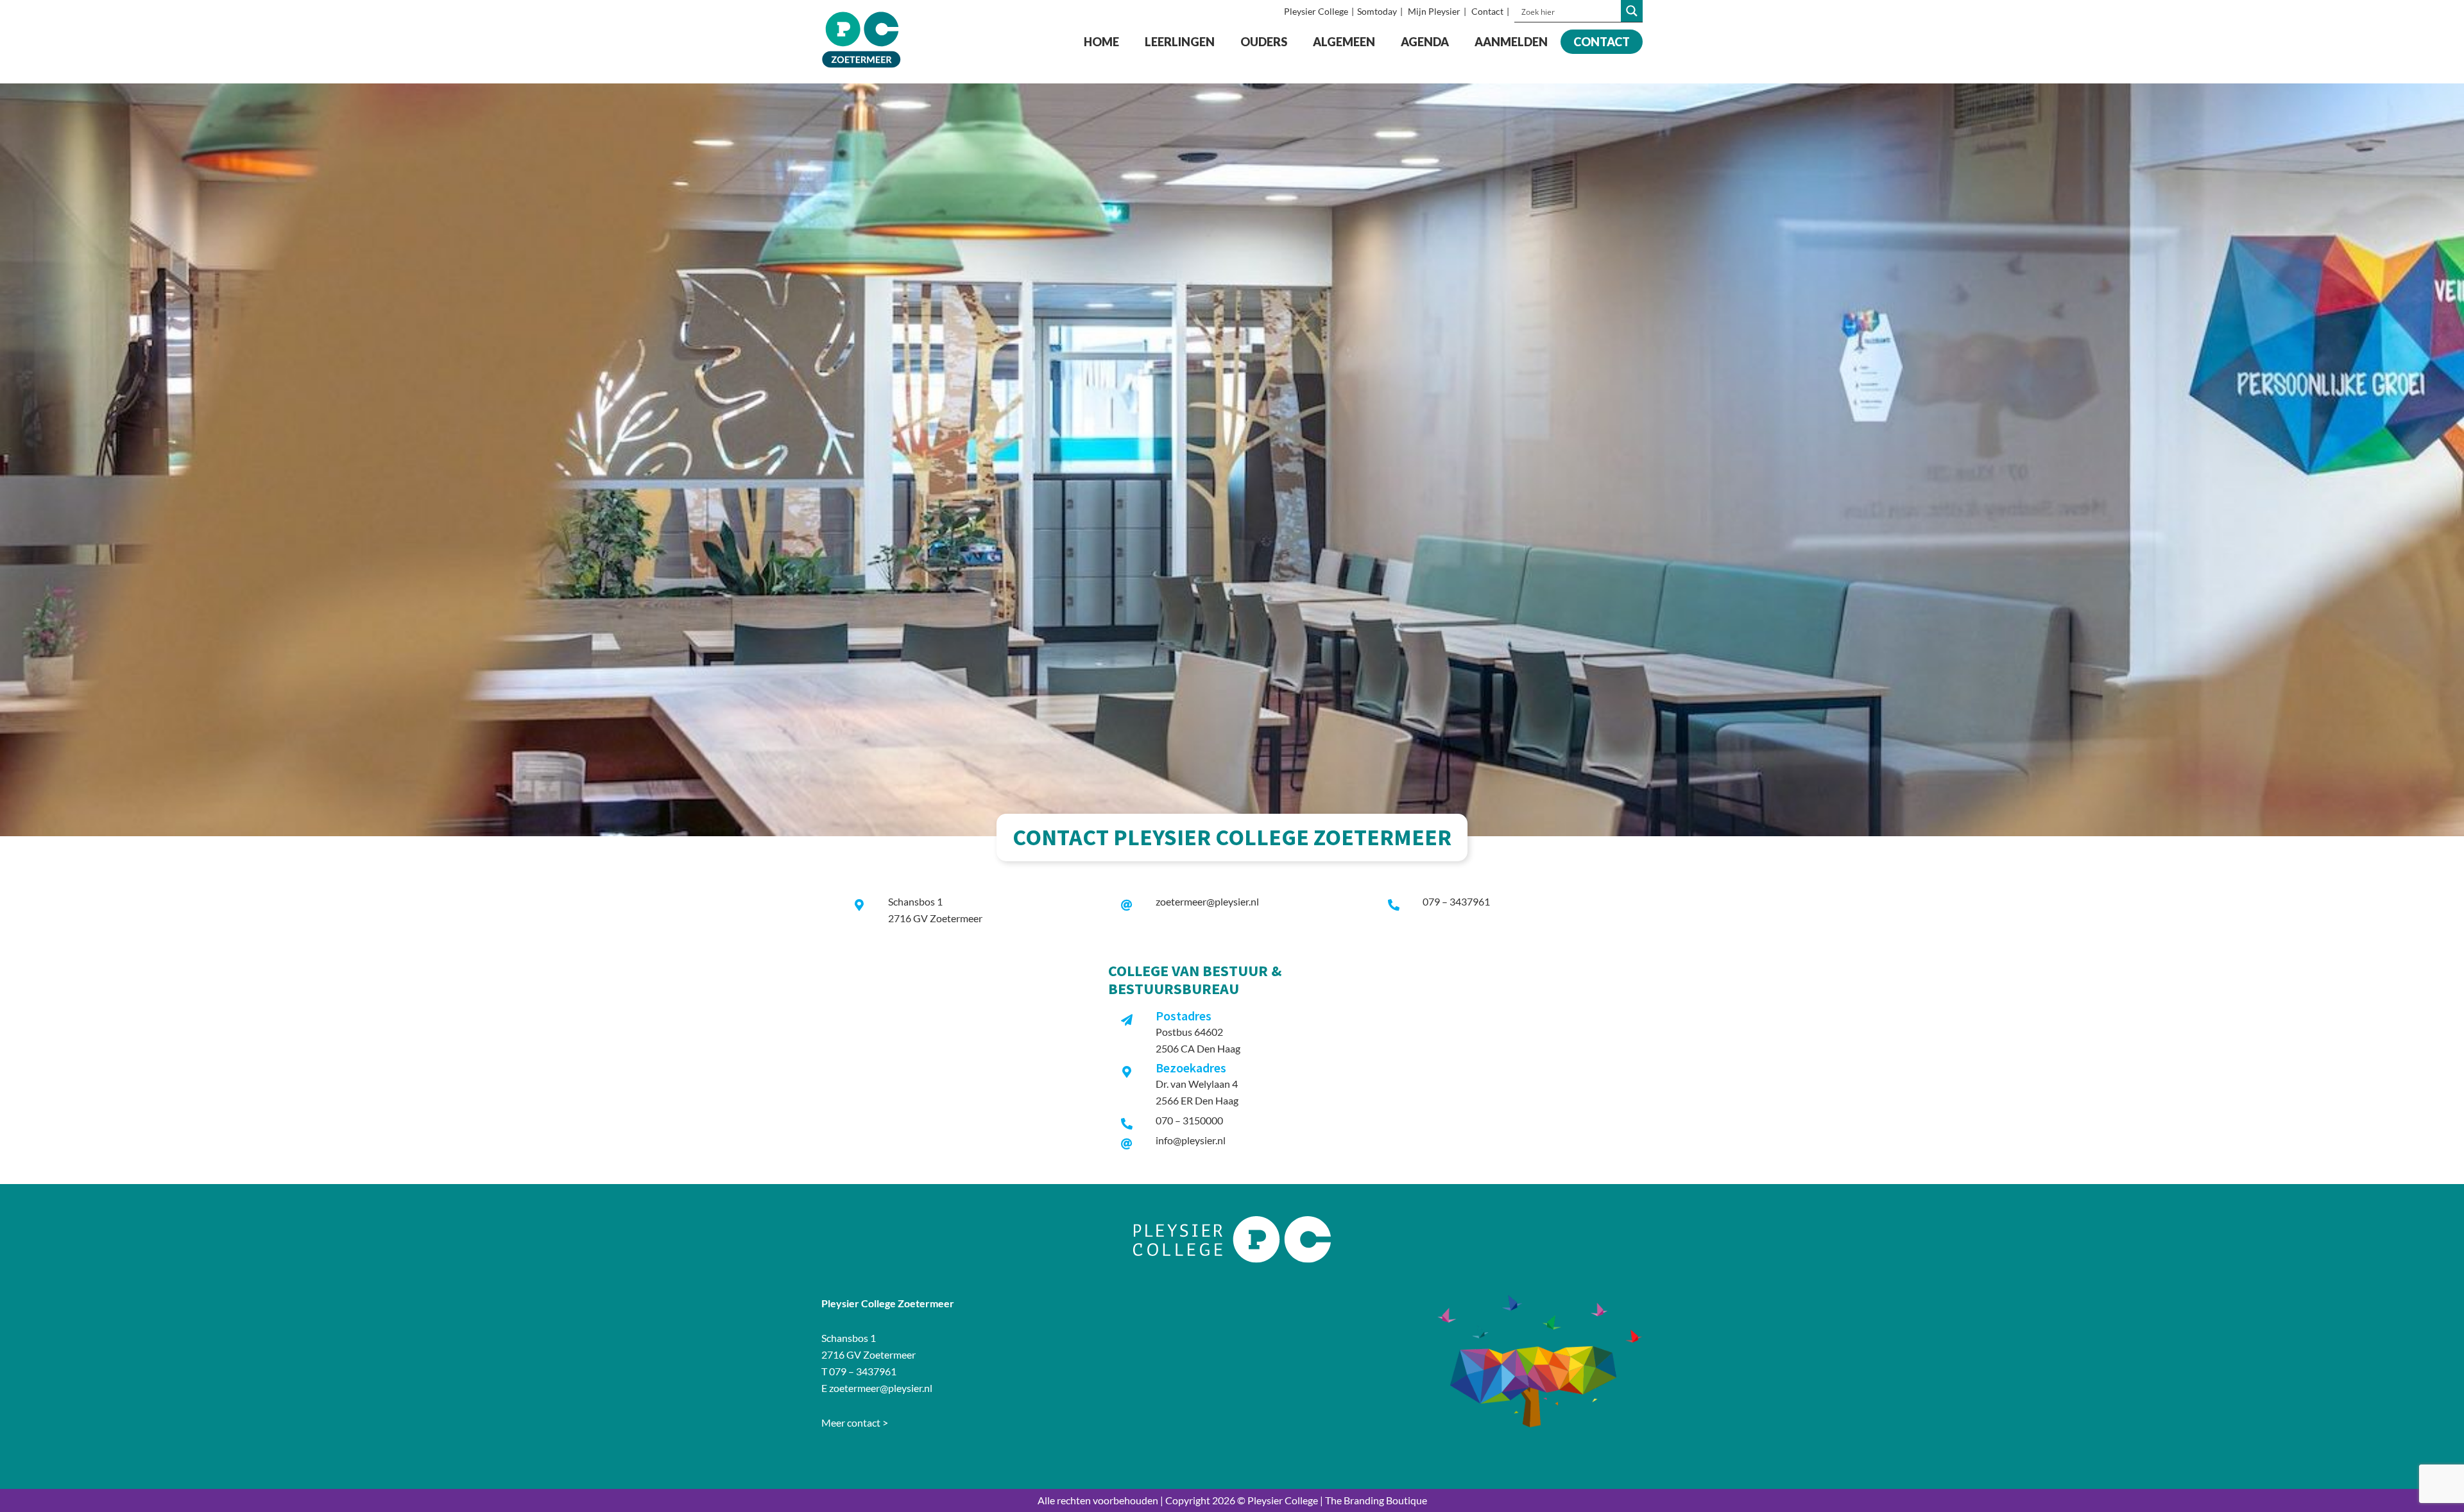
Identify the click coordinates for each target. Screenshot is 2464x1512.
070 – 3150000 (1189, 1120)
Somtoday (1377, 11)
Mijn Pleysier (1434, 11)
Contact (1487, 11)
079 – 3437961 (1456, 901)
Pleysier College (1316, 11)
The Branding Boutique (1376, 1500)
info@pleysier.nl (1191, 1140)
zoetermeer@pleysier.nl (1207, 901)
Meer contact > (855, 1422)
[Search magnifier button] (1632, 11)
